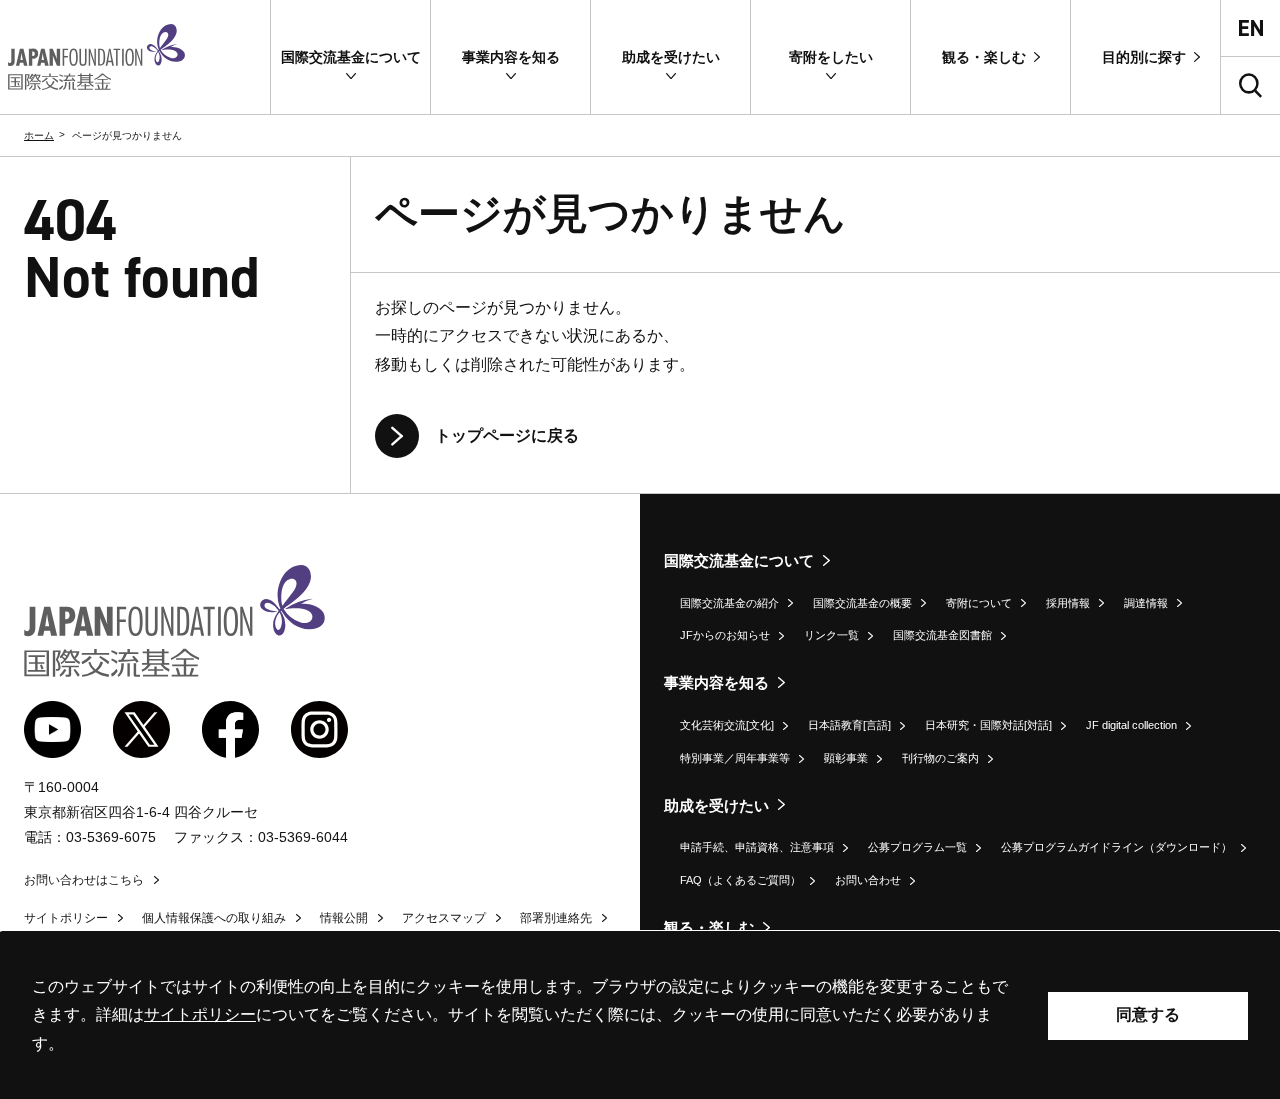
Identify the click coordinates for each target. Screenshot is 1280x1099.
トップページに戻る (507, 435)
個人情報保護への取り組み (214, 918)
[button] (350, 57)
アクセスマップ (444, 918)
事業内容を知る (716, 682)
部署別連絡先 (556, 918)
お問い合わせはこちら (84, 880)
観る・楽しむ (709, 927)
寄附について (979, 603)
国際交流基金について (739, 560)
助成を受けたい (716, 805)
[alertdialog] (640, 1015)
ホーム (39, 135)
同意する (1148, 1014)
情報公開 (344, 918)
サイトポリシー (66, 918)
